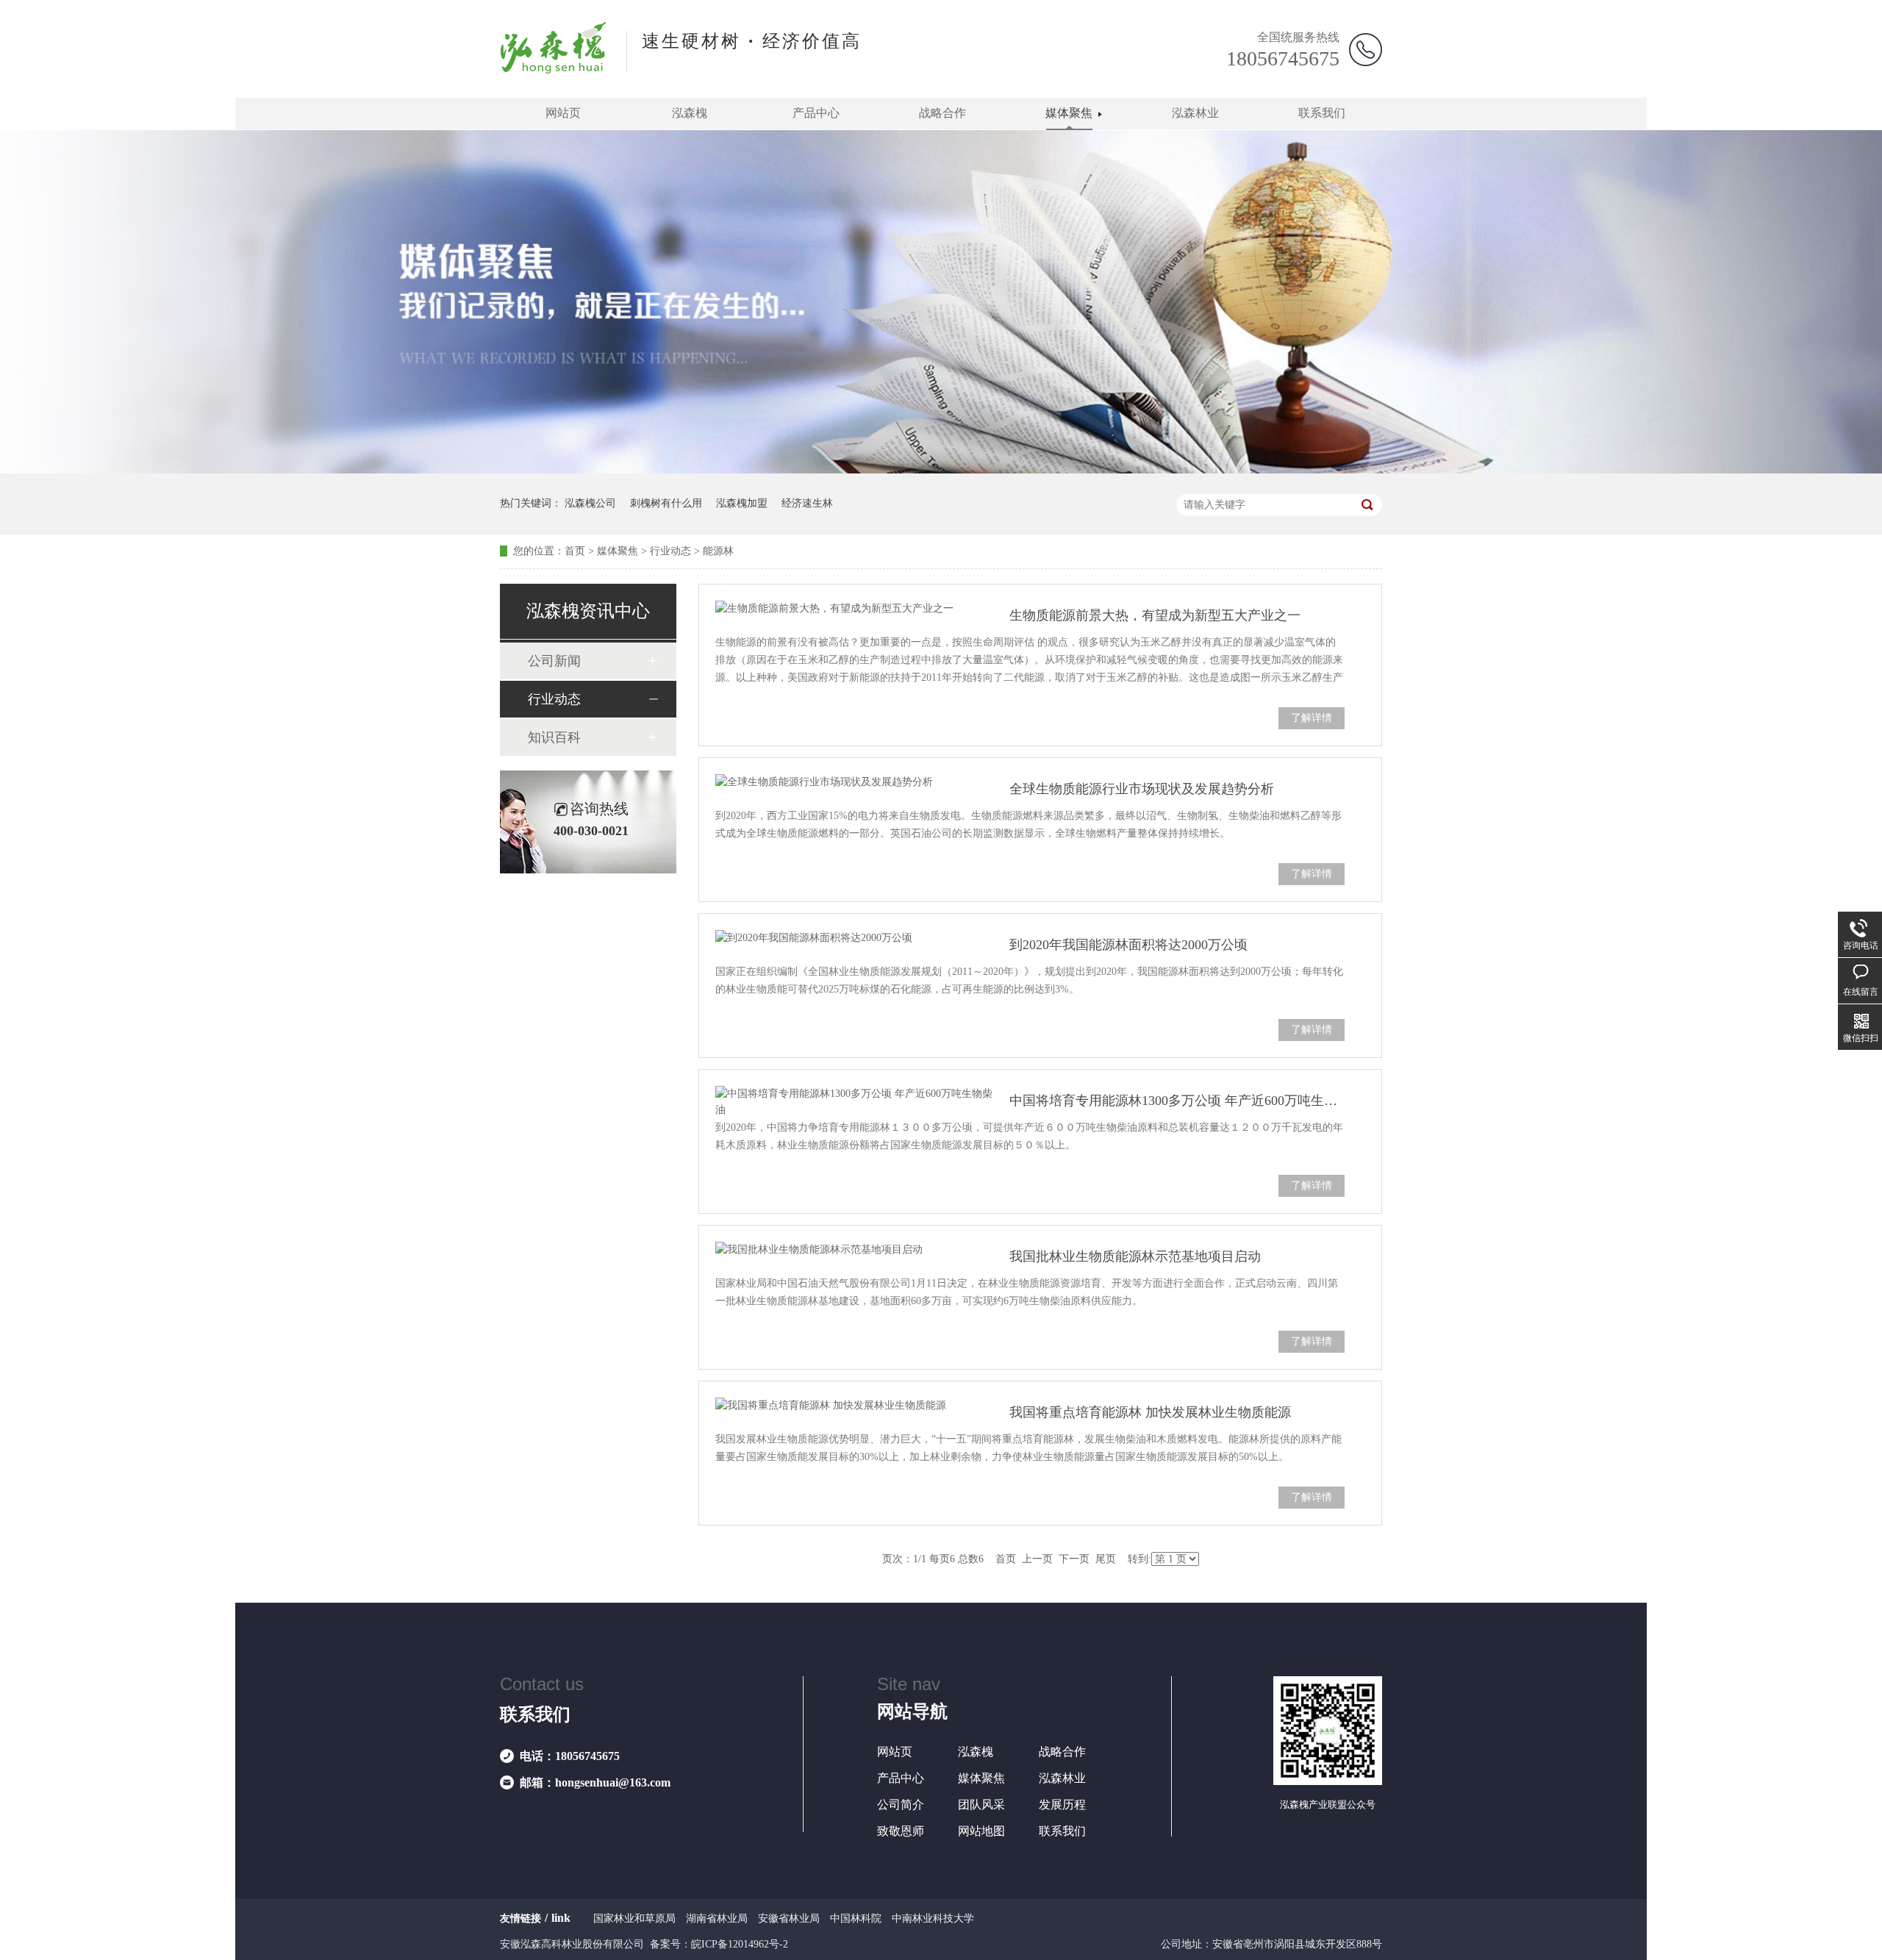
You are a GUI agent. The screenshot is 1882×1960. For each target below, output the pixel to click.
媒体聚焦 (1069, 113)
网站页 (563, 113)
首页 (575, 551)
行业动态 (670, 551)
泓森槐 (690, 113)
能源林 (718, 551)
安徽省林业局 (789, 1918)
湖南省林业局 (717, 1918)
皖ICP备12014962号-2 (740, 1944)
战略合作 (942, 113)
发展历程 (1062, 1805)
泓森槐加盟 (742, 503)
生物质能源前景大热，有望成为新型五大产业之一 (1155, 615)
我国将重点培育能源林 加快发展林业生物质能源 (1150, 1412)
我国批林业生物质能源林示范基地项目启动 (1135, 1256)
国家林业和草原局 (634, 1918)
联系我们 (1322, 113)
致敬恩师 (901, 1831)
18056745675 (1283, 58)
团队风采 (981, 1805)
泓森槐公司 (590, 503)
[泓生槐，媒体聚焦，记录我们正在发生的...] (941, 470)
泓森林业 (1195, 113)
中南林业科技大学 (933, 1918)
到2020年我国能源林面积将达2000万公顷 (1128, 945)
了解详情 (1312, 718)
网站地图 (981, 1831)
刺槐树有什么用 (666, 503)
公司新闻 (554, 661)
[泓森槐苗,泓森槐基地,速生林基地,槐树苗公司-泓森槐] (554, 69)
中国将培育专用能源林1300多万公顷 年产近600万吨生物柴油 (1177, 1101)
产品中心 (816, 113)
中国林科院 (856, 1918)
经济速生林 (807, 503)
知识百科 (554, 737)
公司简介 (901, 1805)
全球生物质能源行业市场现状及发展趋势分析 (1142, 789)
